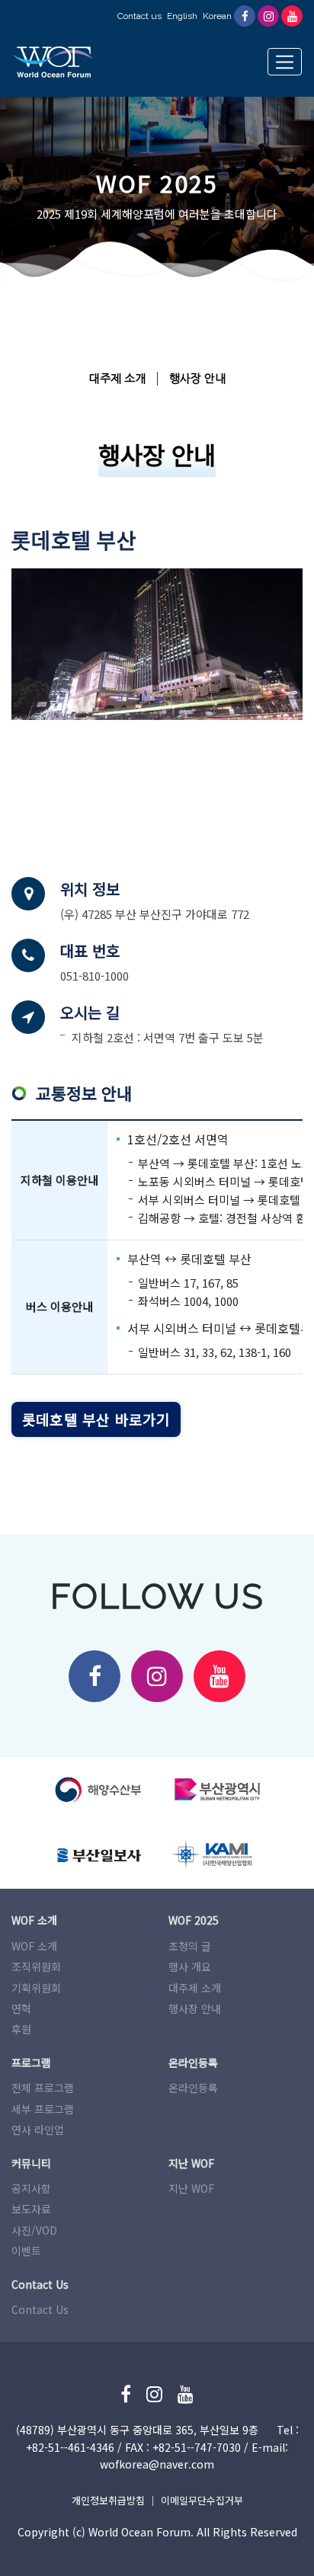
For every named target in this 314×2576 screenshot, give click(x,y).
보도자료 (31, 2209)
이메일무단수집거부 (202, 2500)
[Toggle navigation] (285, 62)
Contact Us (40, 2309)
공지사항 (31, 2188)
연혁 (21, 2008)
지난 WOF (191, 2188)
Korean (217, 16)
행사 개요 (190, 1966)
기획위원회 (36, 1988)
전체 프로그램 (43, 2088)
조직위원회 (36, 1966)
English (182, 16)
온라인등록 (193, 2088)
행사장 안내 (197, 379)
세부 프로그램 (43, 2109)
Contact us (139, 16)
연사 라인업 (38, 2130)
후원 (21, 2029)
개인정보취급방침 (108, 2500)
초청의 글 (190, 1946)
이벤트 (26, 2251)
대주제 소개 (117, 379)
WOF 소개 (34, 1946)
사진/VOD (34, 2230)
